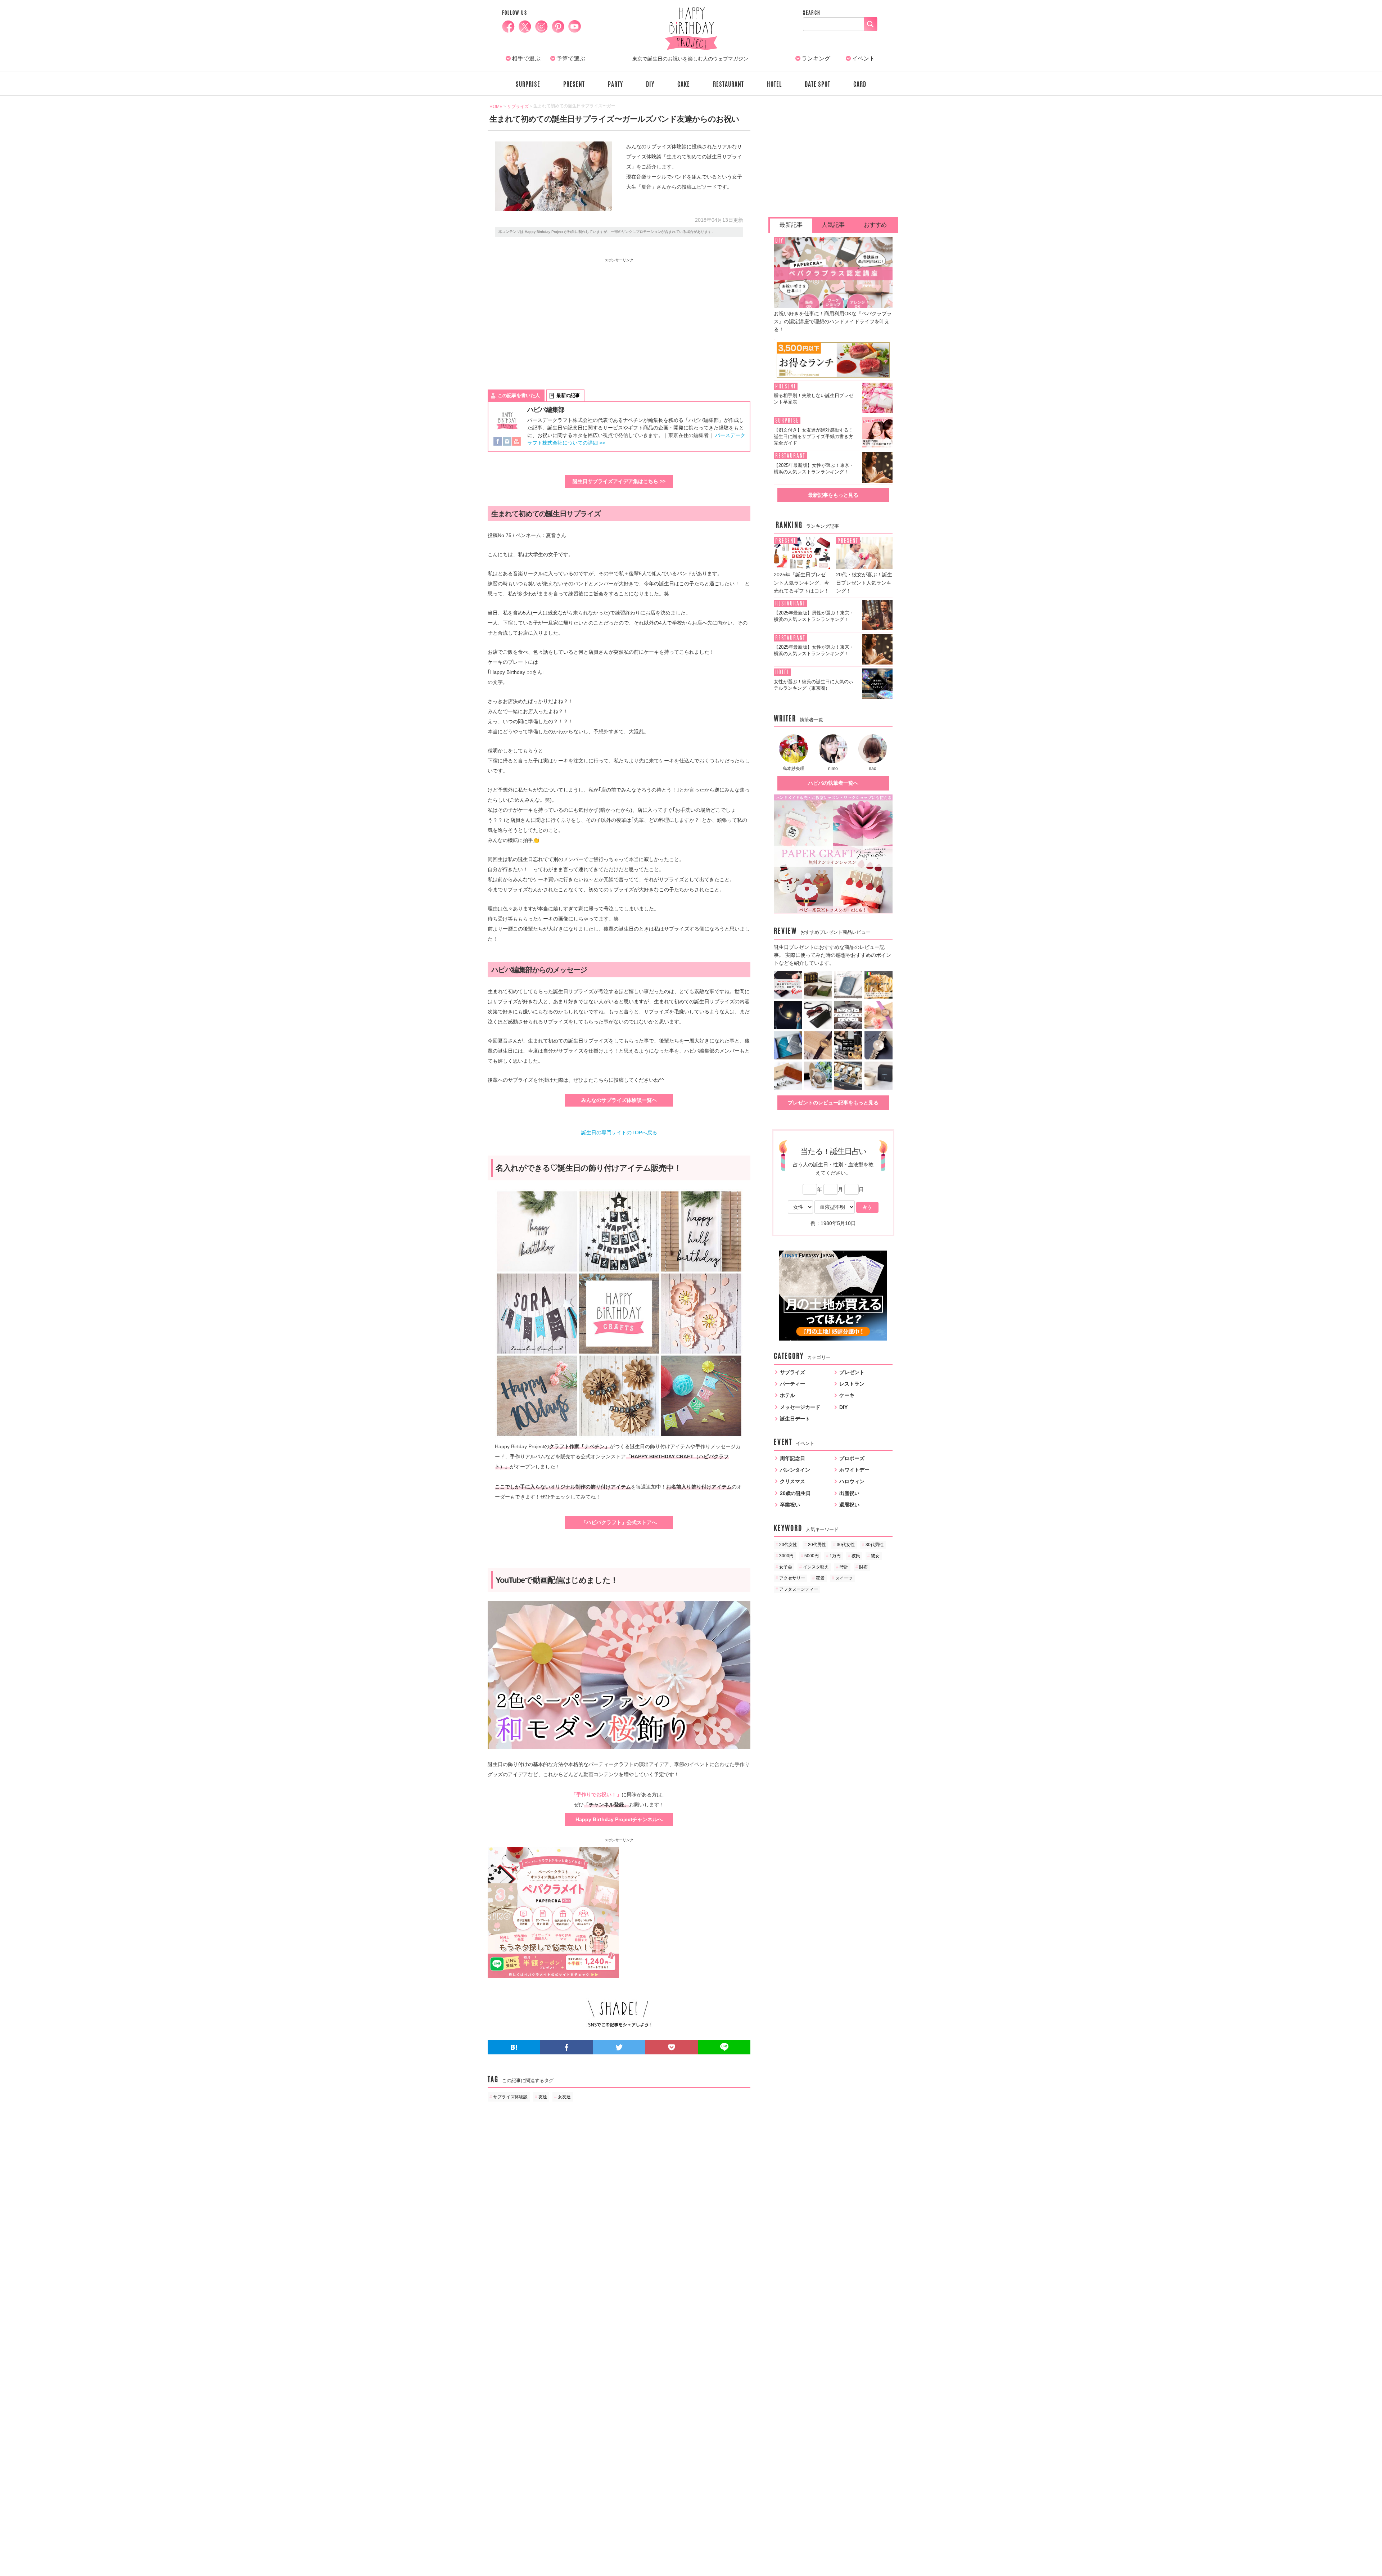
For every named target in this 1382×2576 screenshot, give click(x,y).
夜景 (820, 1578)
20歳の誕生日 (795, 1493)
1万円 (835, 1556)
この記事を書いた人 (519, 395)
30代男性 (875, 1545)
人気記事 (833, 225)
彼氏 (856, 1556)
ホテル (787, 1395)
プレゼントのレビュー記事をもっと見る (833, 1103)
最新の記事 (568, 395)
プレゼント (852, 1372)
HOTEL (774, 84)
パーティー (792, 1384)
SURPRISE (528, 84)
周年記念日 (792, 1458)
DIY (650, 84)
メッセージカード (800, 1407)
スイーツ (844, 1578)
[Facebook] (498, 442)
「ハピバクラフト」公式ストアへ (619, 1522)
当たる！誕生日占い (833, 1151)
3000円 (786, 1556)
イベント (863, 58)
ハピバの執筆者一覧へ (833, 783)
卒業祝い (790, 1505)
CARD (860, 84)
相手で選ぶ (526, 58)
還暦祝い (849, 1505)
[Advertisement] (554, 317)
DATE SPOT (818, 84)
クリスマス (792, 1481)
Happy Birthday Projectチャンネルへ (619, 1819)
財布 (863, 1567)
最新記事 (791, 225)
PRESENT (574, 84)
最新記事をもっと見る (833, 495)
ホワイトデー (854, 1470)
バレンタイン (795, 1470)
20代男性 (817, 1545)
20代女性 (788, 1545)
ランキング (816, 58)
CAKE (684, 84)
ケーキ (847, 1395)
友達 (543, 2097)
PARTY (615, 84)
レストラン (852, 1384)
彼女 (875, 1556)
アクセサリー (792, 1578)
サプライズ (792, 1372)
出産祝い (849, 1493)
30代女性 (846, 1545)
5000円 (812, 1556)
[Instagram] (507, 442)
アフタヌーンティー (799, 1589)
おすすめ (875, 225)
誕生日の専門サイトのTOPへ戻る (619, 1132)
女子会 (786, 1567)
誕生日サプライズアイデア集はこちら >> (619, 481)
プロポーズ (852, 1458)
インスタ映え (816, 1567)
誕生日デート (795, 1419)
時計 (844, 1567)
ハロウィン (852, 1481)
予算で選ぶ (571, 58)
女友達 (564, 2097)
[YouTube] (516, 442)
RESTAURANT (728, 84)
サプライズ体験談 (510, 2097)
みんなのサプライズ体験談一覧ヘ (619, 1100)
